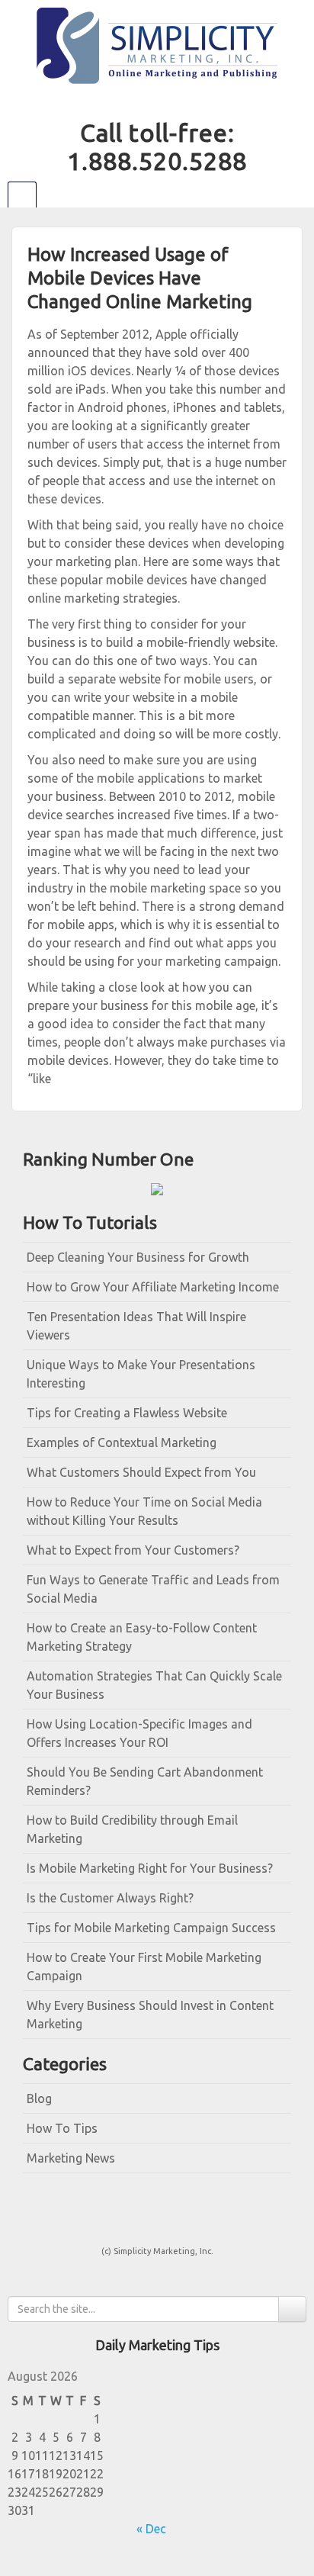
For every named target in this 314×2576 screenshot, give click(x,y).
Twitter (167, 101)
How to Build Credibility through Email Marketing (132, 1829)
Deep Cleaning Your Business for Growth (138, 1257)
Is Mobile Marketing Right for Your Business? (150, 1868)
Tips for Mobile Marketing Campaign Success (151, 1928)
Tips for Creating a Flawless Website (127, 1413)
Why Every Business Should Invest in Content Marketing (150, 2015)
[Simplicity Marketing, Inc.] (157, 44)
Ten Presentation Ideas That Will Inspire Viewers (136, 1326)
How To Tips (62, 2128)
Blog (39, 2098)
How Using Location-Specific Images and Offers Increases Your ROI (139, 1733)
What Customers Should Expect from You (141, 1472)
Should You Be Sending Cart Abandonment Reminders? (145, 1781)
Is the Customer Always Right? (110, 1898)
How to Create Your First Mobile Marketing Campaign (144, 1967)
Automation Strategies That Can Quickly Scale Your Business (154, 1685)
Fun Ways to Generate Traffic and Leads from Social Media (153, 1589)
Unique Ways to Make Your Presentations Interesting (141, 1374)
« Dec (151, 2529)
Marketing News (71, 2158)
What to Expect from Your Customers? (133, 1550)
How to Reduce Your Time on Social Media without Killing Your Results (144, 1511)
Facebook (147, 101)
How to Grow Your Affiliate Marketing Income (153, 1287)
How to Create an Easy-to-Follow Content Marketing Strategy (142, 1637)
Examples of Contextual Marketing (122, 1442)
